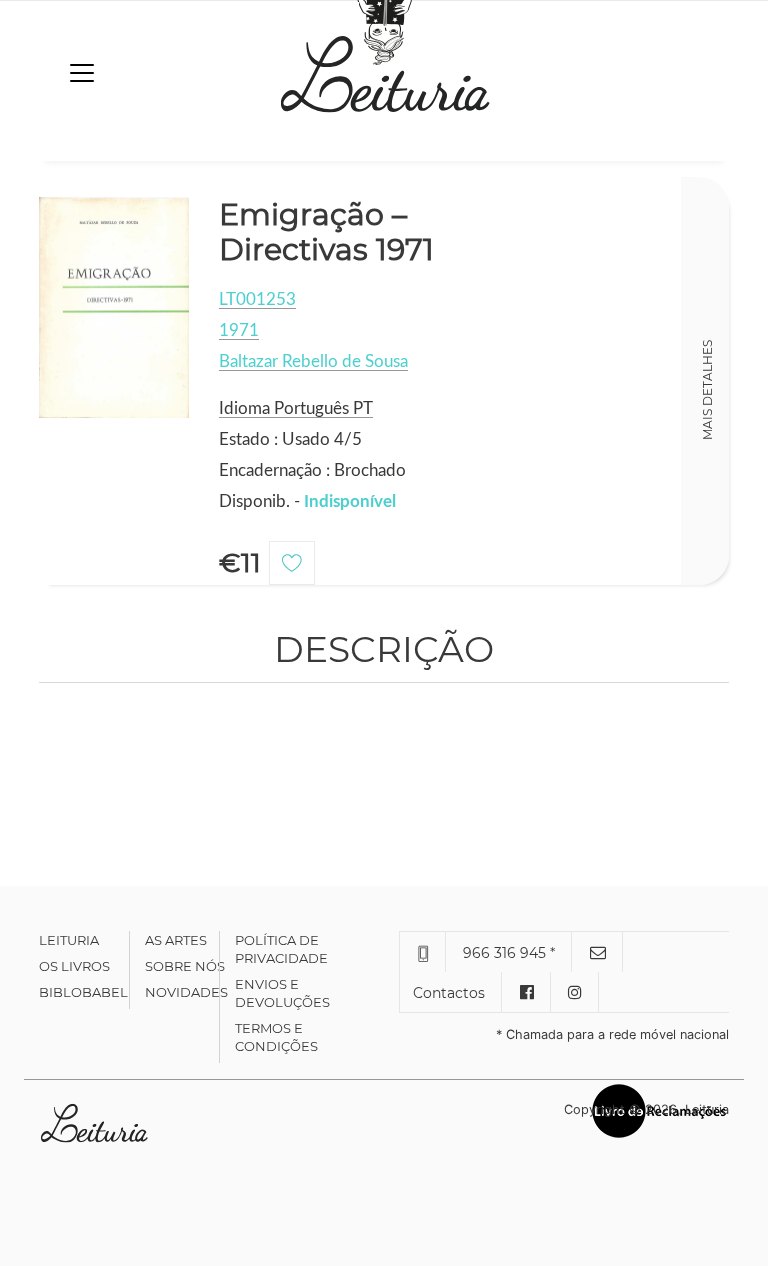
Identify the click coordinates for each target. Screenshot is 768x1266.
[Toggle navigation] (82, 73)
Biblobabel (83, 992)
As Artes (176, 940)
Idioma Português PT (296, 408)
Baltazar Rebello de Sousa (313, 361)
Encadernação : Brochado (312, 470)
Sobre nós (185, 966)
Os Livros (74, 966)
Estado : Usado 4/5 (290, 439)
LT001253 (257, 299)
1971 (239, 330)
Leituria (69, 940)
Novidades (186, 992)
